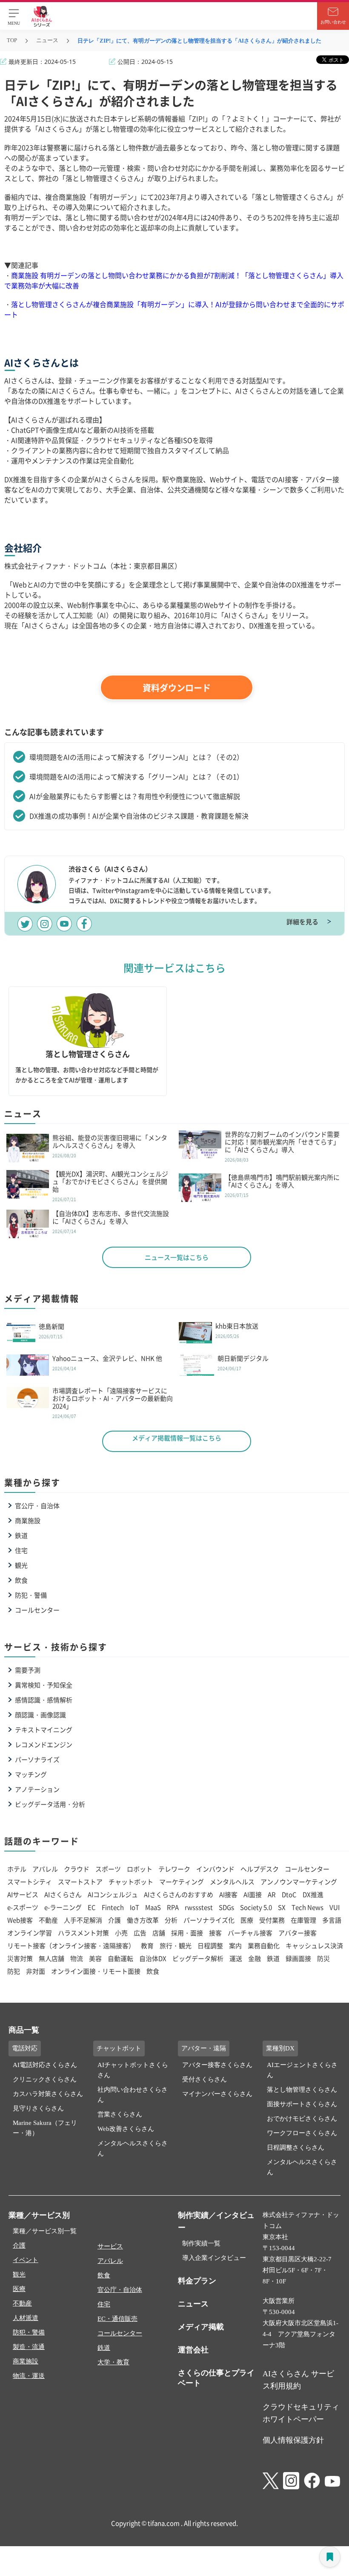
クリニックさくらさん (45, 2079)
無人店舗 (51, 1958)
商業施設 (28, 1520)
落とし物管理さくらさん (302, 2090)
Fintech (113, 1907)
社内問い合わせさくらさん (133, 2095)
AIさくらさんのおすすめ (179, 1894)
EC (92, 1907)
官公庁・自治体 (37, 1505)
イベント (26, 2260)
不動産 (48, 1920)
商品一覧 (24, 2030)
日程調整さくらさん (296, 2148)
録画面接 (298, 1958)
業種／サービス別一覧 (45, 2231)
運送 (236, 1958)
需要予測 (28, 1670)
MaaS (153, 1907)
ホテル (17, 1869)
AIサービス (23, 1894)
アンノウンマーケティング (299, 1882)
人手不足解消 (83, 1920)
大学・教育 (113, 2362)
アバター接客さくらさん (217, 2065)
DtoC (289, 1894)
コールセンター (37, 1610)
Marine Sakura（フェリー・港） (45, 2128)
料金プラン (197, 2281)
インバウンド (215, 1869)
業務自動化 (264, 1945)
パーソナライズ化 (209, 1920)
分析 (171, 1920)
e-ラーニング (63, 1907)
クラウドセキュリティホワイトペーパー (301, 2413)
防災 (323, 1958)
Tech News (308, 1907)
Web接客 (20, 1920)
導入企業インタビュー (214, 2258)
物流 (77, 1958)
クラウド (77, 1869)
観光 (21, 1565)
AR (272, 1894)
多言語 (332, 1920)
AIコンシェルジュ (113, 1894)
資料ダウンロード (177, 688)
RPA (173, 1907)
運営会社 (193, 2350)
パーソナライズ (37, 1759)
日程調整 (210, 1945)
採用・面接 (187, 1933)
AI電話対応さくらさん (45, 2065)
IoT (134, 1907)
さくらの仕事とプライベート (216, 2378)
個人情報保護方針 (293, 2440)
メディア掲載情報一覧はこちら (177, 1438)
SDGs (226, 1907)
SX (282, 1907)
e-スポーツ (23, 1907)
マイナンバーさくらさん (217, 2094)
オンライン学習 (30, 1933)
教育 (147, 1945)
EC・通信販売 (117, 2319)
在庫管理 (303, 1920)
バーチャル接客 (250, 1933)
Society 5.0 (256, 1907)
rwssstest (199, 1907)
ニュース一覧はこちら (177, 1257)
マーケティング (182, 1882)
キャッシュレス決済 (314, 1945)
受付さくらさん (205, 2079)
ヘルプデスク (260, 1869)
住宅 (21, 1550)
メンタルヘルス (232, 1882)
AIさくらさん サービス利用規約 (298, 2380)
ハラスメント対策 (83, 1933)
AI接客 (228, 1894)
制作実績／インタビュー (216, 2221)
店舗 (159, 1933)
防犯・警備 (31, 1595)
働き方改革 (143, 1920)
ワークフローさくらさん (302, 2133)
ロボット (140, 1869)
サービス (110, 2246)
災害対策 (20, 1958)
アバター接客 (298, 1933)
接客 (215, 1933)
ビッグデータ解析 (198, 1958)
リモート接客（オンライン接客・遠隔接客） (71, 1945)
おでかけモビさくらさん (302, 2119)
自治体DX (153, 1958)
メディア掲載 (201, 2327)
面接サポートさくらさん (302, 2104)
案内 (235, 1945)
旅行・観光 (176, 1945)
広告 (140, 1933)
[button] (14, 16)
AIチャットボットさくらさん (133, 2070)
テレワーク (174, 1869)
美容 (95, 1958)
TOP (12, 40)
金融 (255, 1958)
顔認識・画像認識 (40, 1715)
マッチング (31, 1774)
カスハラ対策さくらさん (48, 2094)
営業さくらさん (120, 2114)
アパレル (45, 1869)
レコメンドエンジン (44, 1744)
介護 (114, 1920)
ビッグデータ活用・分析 (50, 1804)
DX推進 (313, 1894)
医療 (247, 1920)
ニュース (47, 40)
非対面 (36, 1971)
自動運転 (120, 1958)
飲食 (21, 1580)
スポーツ (108, 1869)
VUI (335, 1907)
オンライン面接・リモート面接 (96, 1971)
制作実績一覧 (201, 2243)
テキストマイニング (44, 1729)
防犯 (14, 1971)
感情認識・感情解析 (44, 1700)
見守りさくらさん (38, 2108)
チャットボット (131, 1882)
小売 (121, 1933)
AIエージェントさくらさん (302, 2070)
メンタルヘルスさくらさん (133, 2148)
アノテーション (37, 1789)
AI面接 (253, 1894)
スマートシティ (30, 1882)
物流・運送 (29, 2376)
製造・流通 (29, 2347)
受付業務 (272, 1920)
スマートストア (80, 1882)
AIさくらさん (63, 1894)
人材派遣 (26, 2318)
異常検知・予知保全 (44, 1685)
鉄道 (21, 1535)
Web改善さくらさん (126, 2129)
